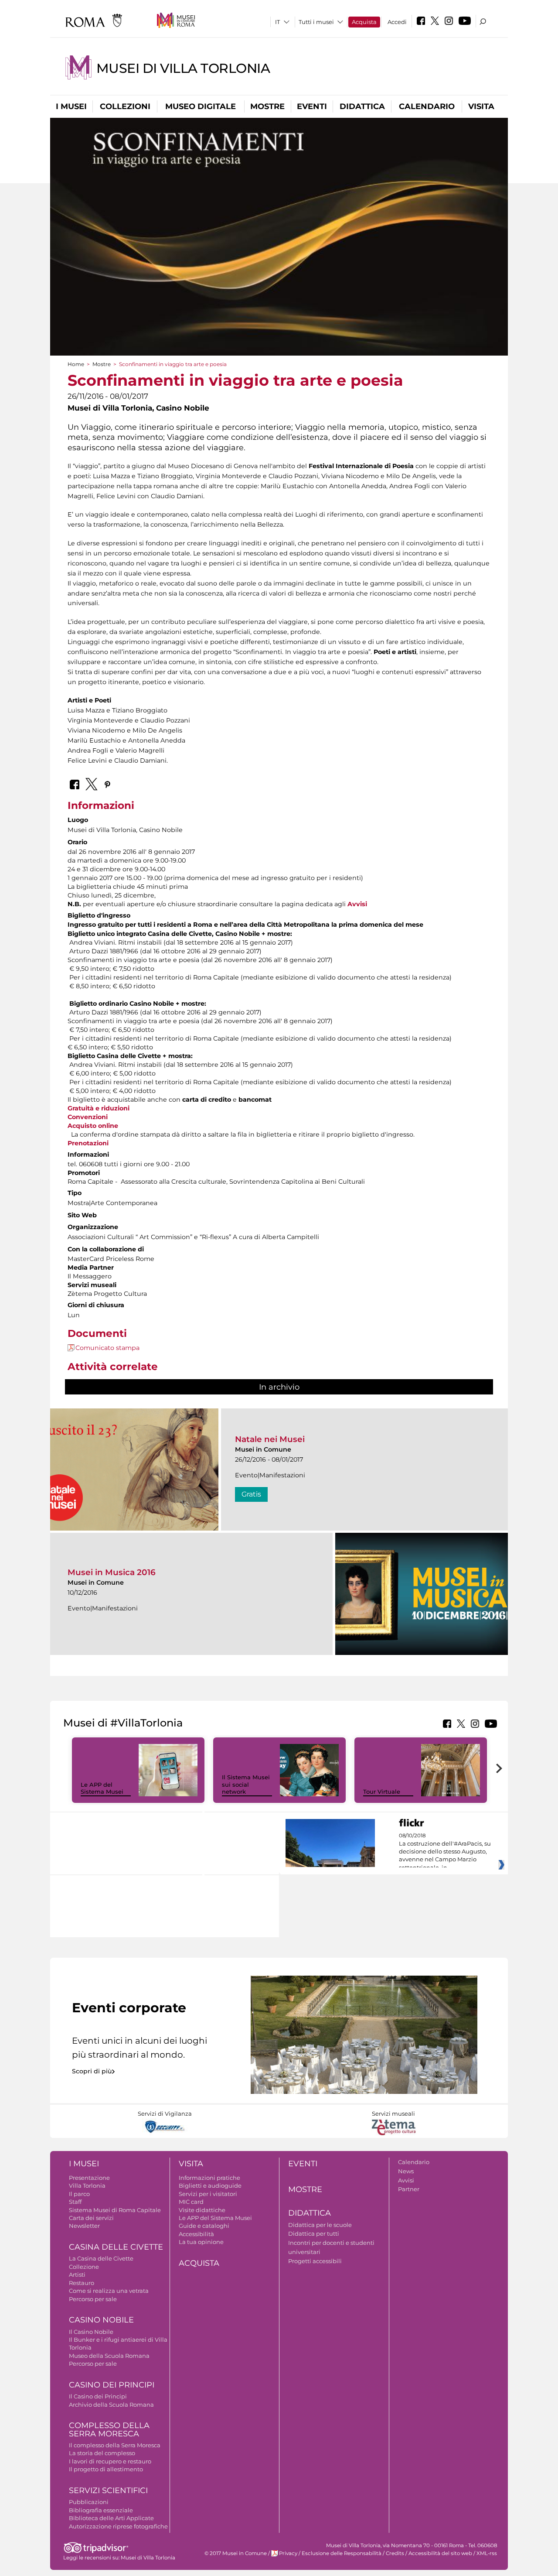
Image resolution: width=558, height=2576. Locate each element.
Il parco (79, 2194)
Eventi (312, 106)
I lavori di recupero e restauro (110, 2461)
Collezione (84, 2267)
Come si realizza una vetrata (109, 2291)
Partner (409, 2189)
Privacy (288, 2553)
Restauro (82, 2283)
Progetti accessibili (315, 2261)
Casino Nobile (101, 2320)
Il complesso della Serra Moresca (115, 2445)
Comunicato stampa (107, 1348)
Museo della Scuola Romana (109, 2356)
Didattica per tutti (314, 2233)
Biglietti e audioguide (210, 2185)
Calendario (427, 106)
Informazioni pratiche (209, 2178)
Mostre (267, 106)
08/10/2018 (445, 1852)
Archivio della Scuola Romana (111, 2405)
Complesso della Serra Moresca (109, 2430)
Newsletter (84, 2226)
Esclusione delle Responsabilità (342, 2553)
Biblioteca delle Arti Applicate (111, 2518)
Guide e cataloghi (204, 2226)
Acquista (364, 22)
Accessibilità (196, 2234)
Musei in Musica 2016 (112, 1572)
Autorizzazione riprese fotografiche (118, 2526)
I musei (71, 106)
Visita (481, 106)
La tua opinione (201, 2242)
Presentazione (89, 2178)
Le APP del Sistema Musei (102, 1788)
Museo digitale (201, 106)
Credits (395, 2553)
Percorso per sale (93, 2299)
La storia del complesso (102, 2453)
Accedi (397, 22)
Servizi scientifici (108, 2490)
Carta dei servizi (91, 2218)
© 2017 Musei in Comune (236, 2553)
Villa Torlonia (87, 2185)
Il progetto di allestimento (106, 2469)
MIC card (191, 2202)
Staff (75, 2202)
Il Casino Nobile (91, 2332)
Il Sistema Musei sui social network (246, 1785)
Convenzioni (88, 1117)
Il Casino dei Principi (98, 2396)
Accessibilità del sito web (440, 2553)
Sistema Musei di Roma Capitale (115, 2210)
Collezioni (125, 106)
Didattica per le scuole (320, 2225)
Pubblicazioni (89, 2502)
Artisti (77, 2275)
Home (76, 364)
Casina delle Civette (116, 2247)
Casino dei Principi (112, 2385)
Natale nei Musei (270, 1439)
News (406, 2171)
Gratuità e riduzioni (99, 1108)
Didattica (362, 106)
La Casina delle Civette (101, 2258)
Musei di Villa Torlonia (183, 68)
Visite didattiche (202, 2210)
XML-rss (487, 2553)
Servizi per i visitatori (208, 2194)
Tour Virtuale (382, 1792)
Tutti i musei (316, 22)
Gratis (251, 1494)
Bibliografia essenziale (101, 2510)
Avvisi (357, 904)
